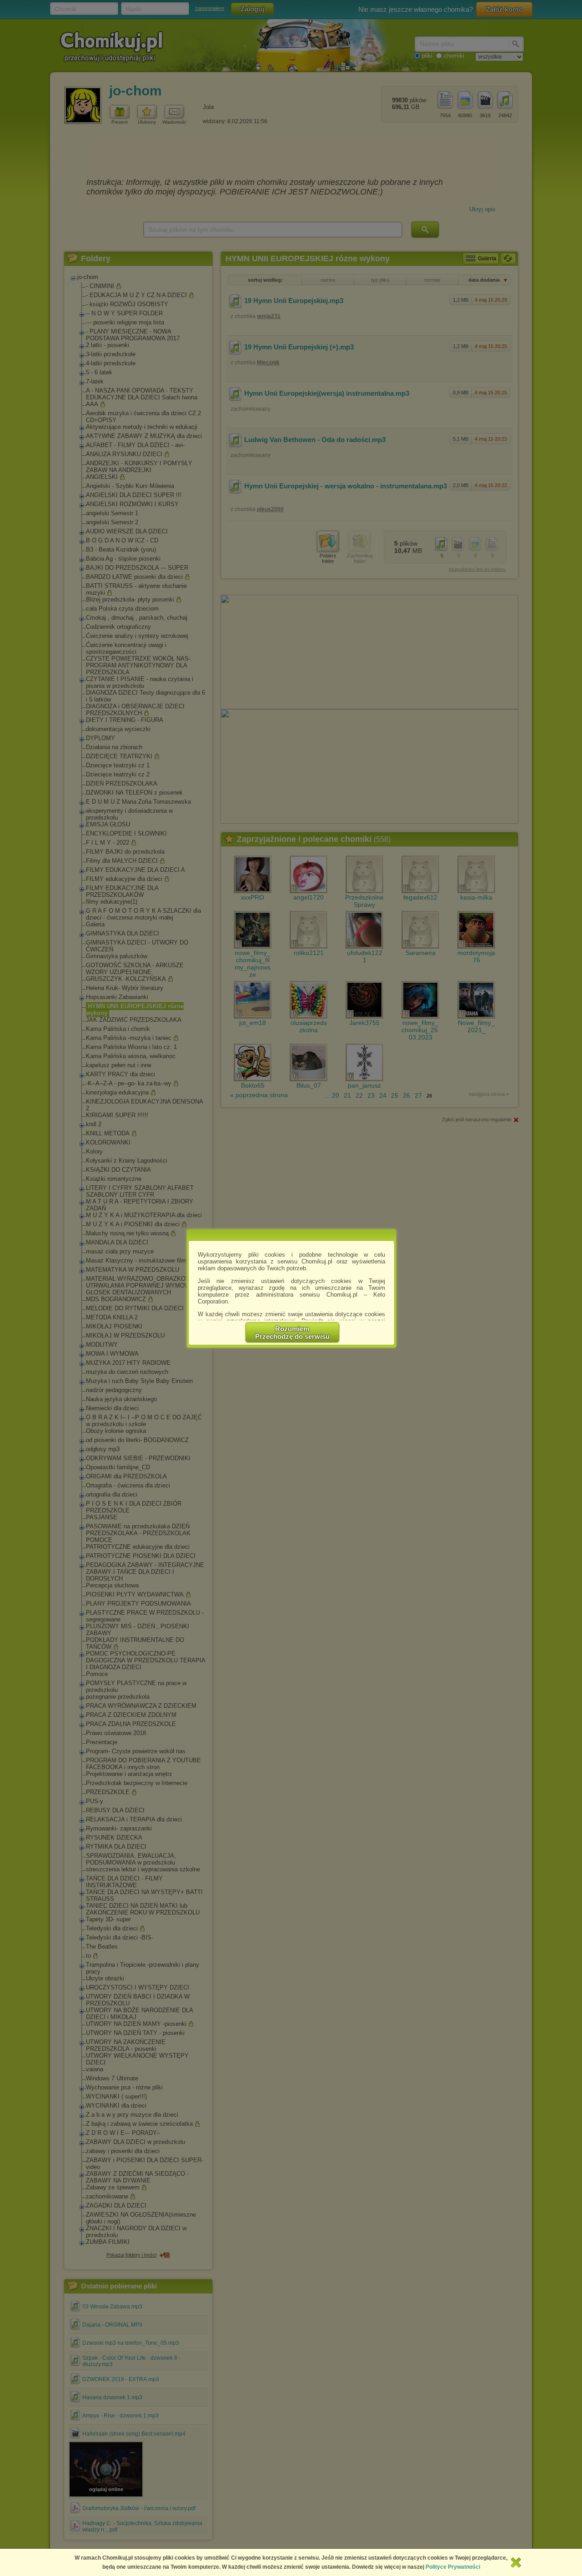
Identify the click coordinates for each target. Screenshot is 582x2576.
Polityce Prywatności (453, 2567)
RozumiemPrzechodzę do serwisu (292, 1333)
